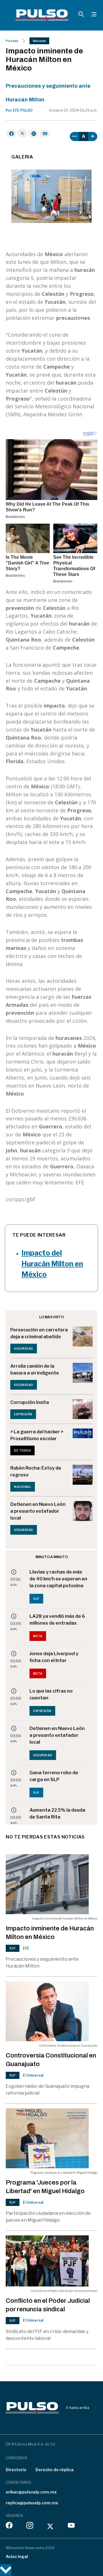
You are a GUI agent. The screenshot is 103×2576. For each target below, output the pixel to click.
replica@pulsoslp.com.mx (32, 2503)
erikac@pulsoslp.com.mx (31, 2492)
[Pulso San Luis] (42, 15)
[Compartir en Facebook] (11, 134)
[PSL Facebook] (9, 2527)
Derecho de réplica (55, 2470)
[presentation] (80, 191)
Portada (12, 41)
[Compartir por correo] (45, 134)
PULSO (26, 110)
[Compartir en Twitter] (22, 133)
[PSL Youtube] (71, 2527)
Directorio (16, 2470)
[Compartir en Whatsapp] (33, 134)
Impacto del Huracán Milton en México (52, 1264)
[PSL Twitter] (50, 2527)
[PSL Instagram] (30, 2527)
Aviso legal (17, 2556)
